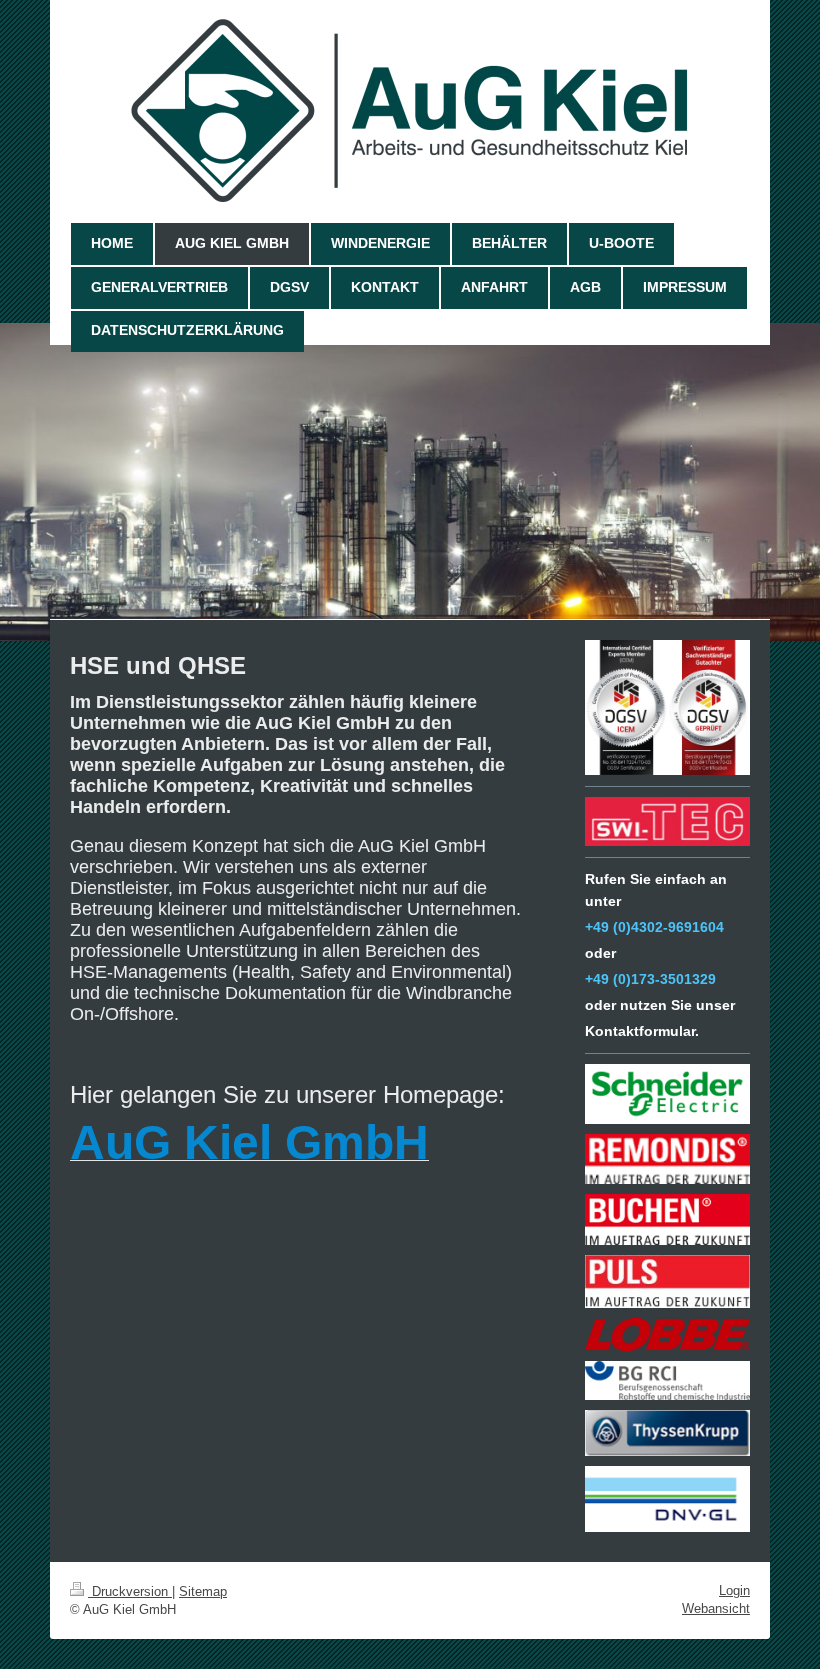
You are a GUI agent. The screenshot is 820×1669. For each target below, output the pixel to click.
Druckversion (130, 1591)
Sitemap (203, 1591)
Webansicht (716, 1608)
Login (734, 1590)
